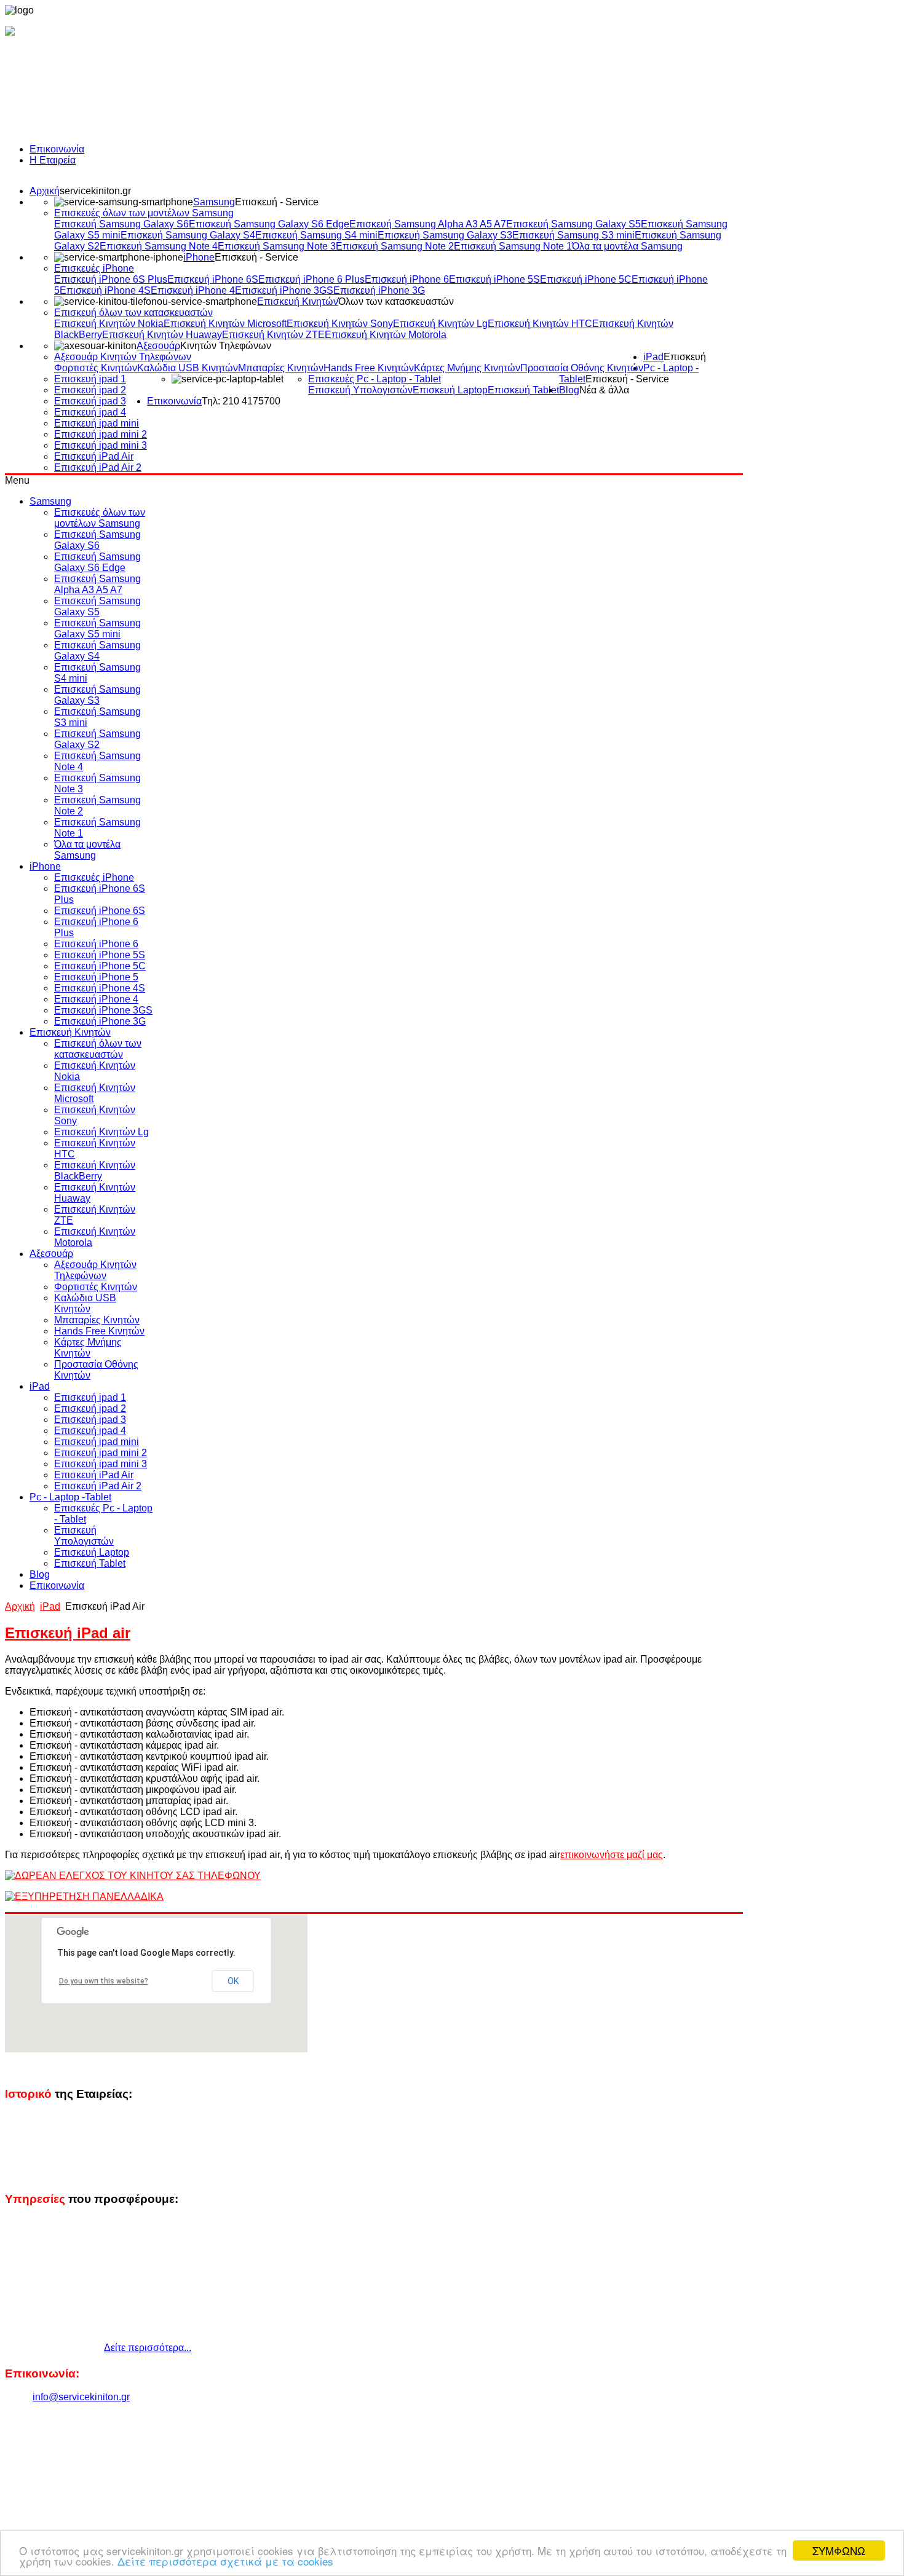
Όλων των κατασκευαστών (396, 301)
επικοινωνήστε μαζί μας (612, 1855)
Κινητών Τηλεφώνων (226, 346)
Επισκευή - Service (277, 202)
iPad (653, 357)
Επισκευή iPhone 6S (213, 279)
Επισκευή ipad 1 (90, 379)
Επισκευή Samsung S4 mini (316, 235)
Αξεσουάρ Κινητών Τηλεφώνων (123, 357)
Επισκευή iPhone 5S (494, 279)
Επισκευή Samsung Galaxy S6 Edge (269, 224)
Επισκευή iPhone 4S (105, 290)
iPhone (199, 257)
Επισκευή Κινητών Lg (440, 324)
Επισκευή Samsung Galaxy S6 (121, 224)
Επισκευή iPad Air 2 (98, 467)
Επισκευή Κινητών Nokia (109, 324)
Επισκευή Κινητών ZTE (273, 335)
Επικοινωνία (57, 149)
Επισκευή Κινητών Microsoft (225, 324)
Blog (569, 390)
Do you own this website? (104, 1981)
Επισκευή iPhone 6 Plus (311, 279)
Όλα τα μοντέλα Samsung (627, 246)
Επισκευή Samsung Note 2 (395, 246)
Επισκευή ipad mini (97, 423)
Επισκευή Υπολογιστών (360, 390)
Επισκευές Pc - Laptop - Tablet (375, 379)
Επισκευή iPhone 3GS (284, 290)
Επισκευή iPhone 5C (586, 279)
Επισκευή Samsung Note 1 (513, 246)
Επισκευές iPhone (94, 268)
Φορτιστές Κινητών (96, 368)
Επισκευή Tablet (523, 390)
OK (233, 1981)
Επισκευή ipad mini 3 (101, 445)
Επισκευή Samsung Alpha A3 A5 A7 (428, 224)
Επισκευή (685, 357)
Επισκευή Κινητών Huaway (162, 335)
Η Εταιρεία (53, 160)
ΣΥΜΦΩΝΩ (839, 2550)
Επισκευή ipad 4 (90, 412)
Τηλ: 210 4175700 (241, 401)
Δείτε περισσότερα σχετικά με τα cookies (225, 2561)
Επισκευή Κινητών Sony (340, 324)
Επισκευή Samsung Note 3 (277, 246)
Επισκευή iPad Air (94, 456)
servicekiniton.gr (95, 191)
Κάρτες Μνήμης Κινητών (467, 368)
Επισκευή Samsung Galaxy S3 (445, 235)
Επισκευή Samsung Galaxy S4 (188, 235)
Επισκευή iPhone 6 (407, 279)
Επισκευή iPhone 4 (193, 290)
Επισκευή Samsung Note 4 (159, 246)
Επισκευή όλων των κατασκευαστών (133, 313)
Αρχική (45, 191)
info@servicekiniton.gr (81, 2397)
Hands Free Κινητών (369, 368)
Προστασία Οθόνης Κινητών (582, 368)
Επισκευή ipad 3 (90, 401)
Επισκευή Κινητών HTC (540, 324)
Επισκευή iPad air (68, 1633)
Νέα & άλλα (604, 390)
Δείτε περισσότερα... (148, 2348)
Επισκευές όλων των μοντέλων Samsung (144, 213)
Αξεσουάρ (158, 346)
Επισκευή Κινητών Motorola (386, 335)
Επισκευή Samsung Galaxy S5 (573, 224)
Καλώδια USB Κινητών (188, 368)
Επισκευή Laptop (450, 390)
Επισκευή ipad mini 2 (101, 434)
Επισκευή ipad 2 (90, 390)
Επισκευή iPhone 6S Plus (111, 279)
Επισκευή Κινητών (298, 301)
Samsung (214, 202)
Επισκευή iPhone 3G (379, 290)
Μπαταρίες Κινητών (281, 368)
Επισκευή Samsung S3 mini (573, 235)
